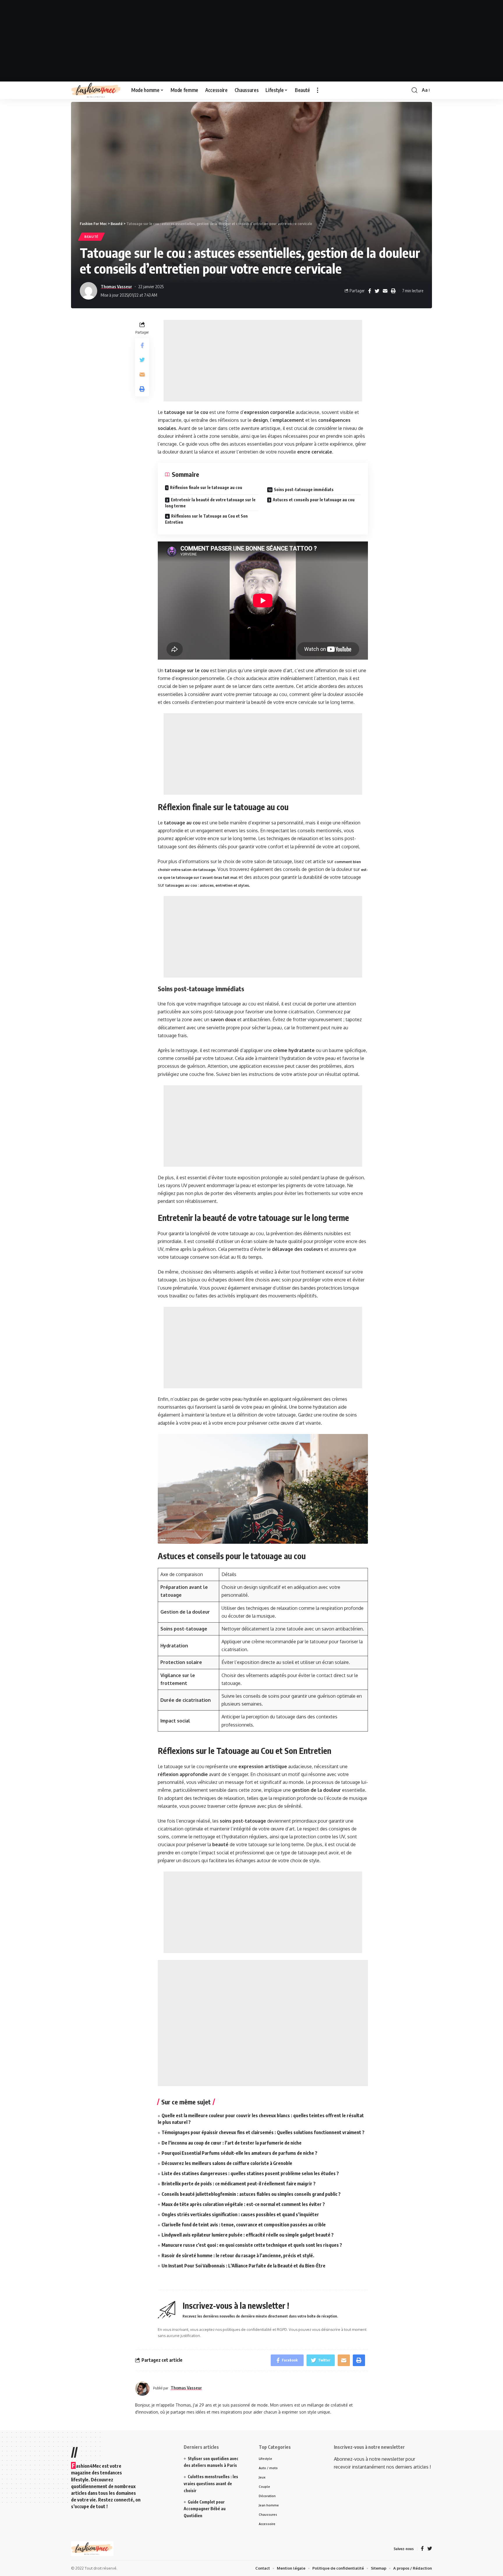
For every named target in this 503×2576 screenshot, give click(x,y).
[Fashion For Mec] (96, 90)
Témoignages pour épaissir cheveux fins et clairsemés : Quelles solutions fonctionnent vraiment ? (263, 2132)
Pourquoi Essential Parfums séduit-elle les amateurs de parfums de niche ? (239, 2153)
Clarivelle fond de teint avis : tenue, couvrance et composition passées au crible (244, 2225)
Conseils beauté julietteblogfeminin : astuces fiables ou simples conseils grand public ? (251, 2194)
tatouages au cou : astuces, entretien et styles (207, 885)
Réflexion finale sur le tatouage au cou (206, 487)
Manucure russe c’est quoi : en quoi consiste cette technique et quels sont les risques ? (252, 2245)
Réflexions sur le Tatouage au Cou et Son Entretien (206, 519)
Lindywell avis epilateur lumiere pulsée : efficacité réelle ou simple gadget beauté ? (248, 2235)
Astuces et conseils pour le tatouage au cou (314, 500)
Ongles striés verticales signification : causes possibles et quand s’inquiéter (240, 2214)
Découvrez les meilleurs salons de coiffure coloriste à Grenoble (227, 2163)
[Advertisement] (251, 41)
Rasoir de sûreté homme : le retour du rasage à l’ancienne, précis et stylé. (238, 2255)
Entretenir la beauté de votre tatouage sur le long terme (210, 503)
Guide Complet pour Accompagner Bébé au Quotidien (205, 2509)
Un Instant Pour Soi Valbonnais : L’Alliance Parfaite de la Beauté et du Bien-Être (243, 2266)
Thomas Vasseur (116, 286)
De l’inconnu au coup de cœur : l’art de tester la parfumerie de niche (232, 2143)
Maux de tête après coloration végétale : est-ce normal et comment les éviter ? (243, 2204)
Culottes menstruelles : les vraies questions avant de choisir (211, 2484)
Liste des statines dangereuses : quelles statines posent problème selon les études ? (250, 2173)
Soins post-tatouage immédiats (304, 489)
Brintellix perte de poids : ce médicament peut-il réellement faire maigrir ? (239, 2184)
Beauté (91, 237)
